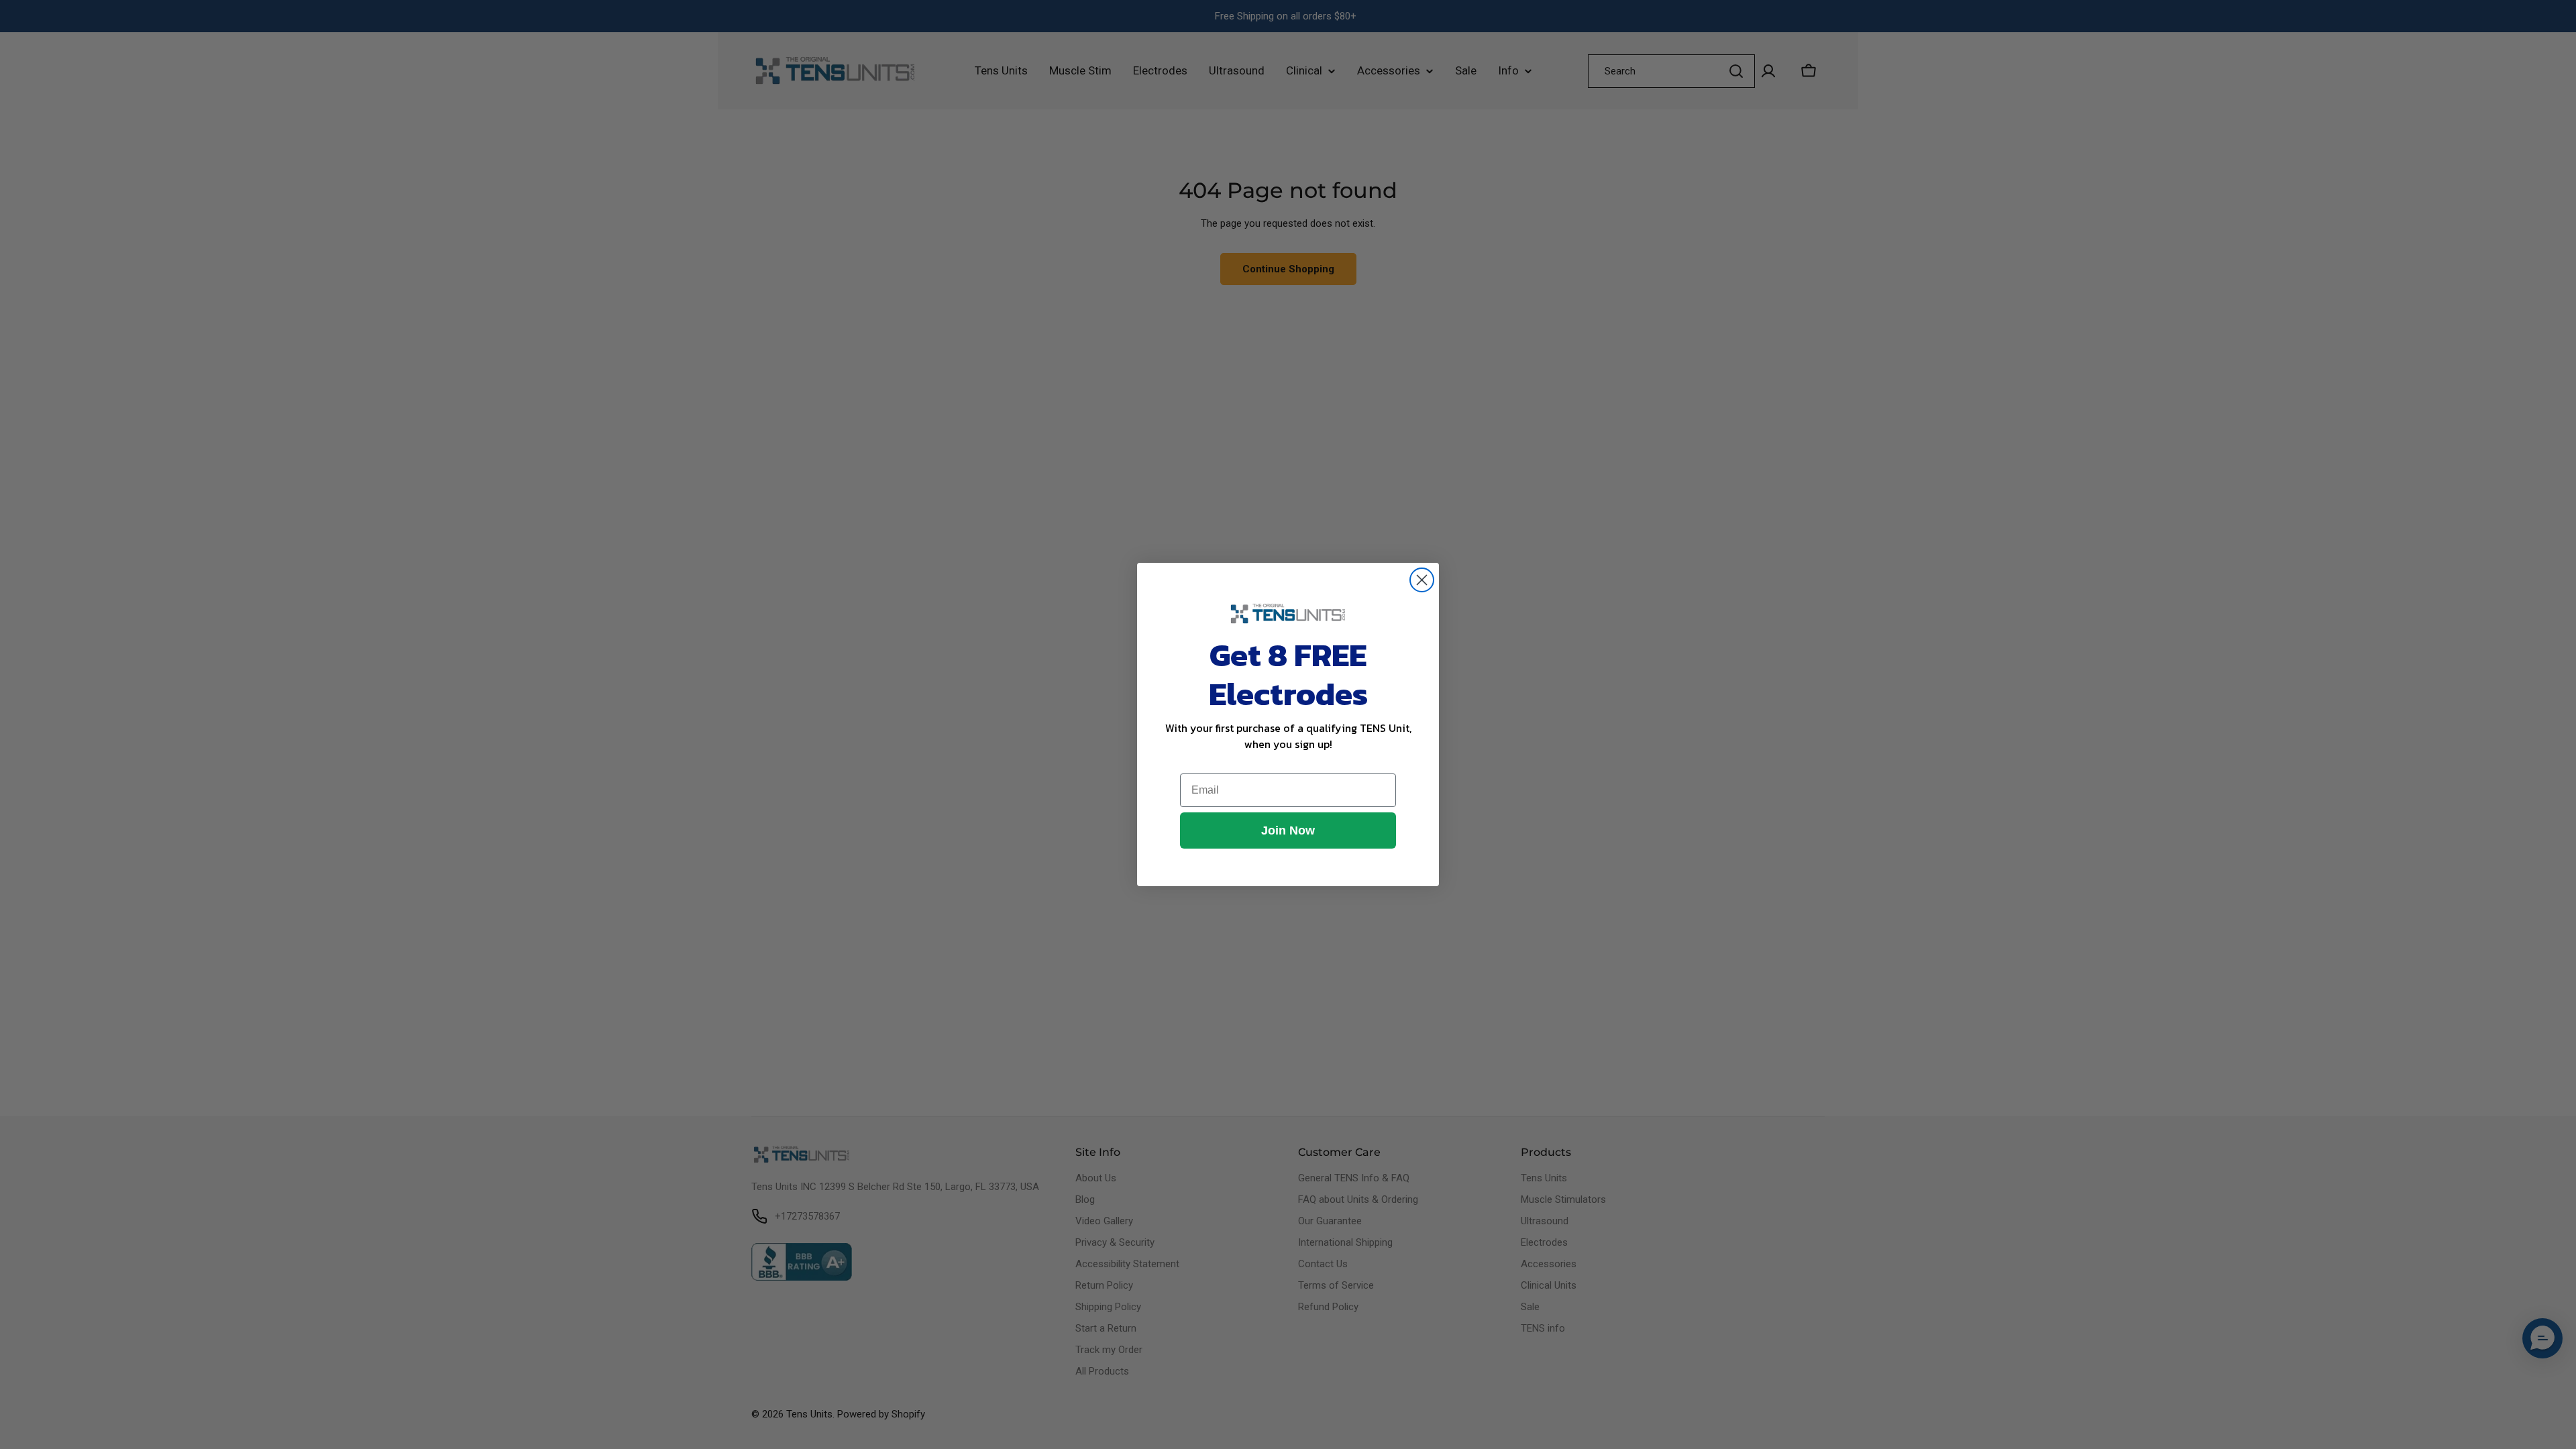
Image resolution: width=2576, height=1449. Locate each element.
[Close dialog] (1422, 580)
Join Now (1288, 830)
